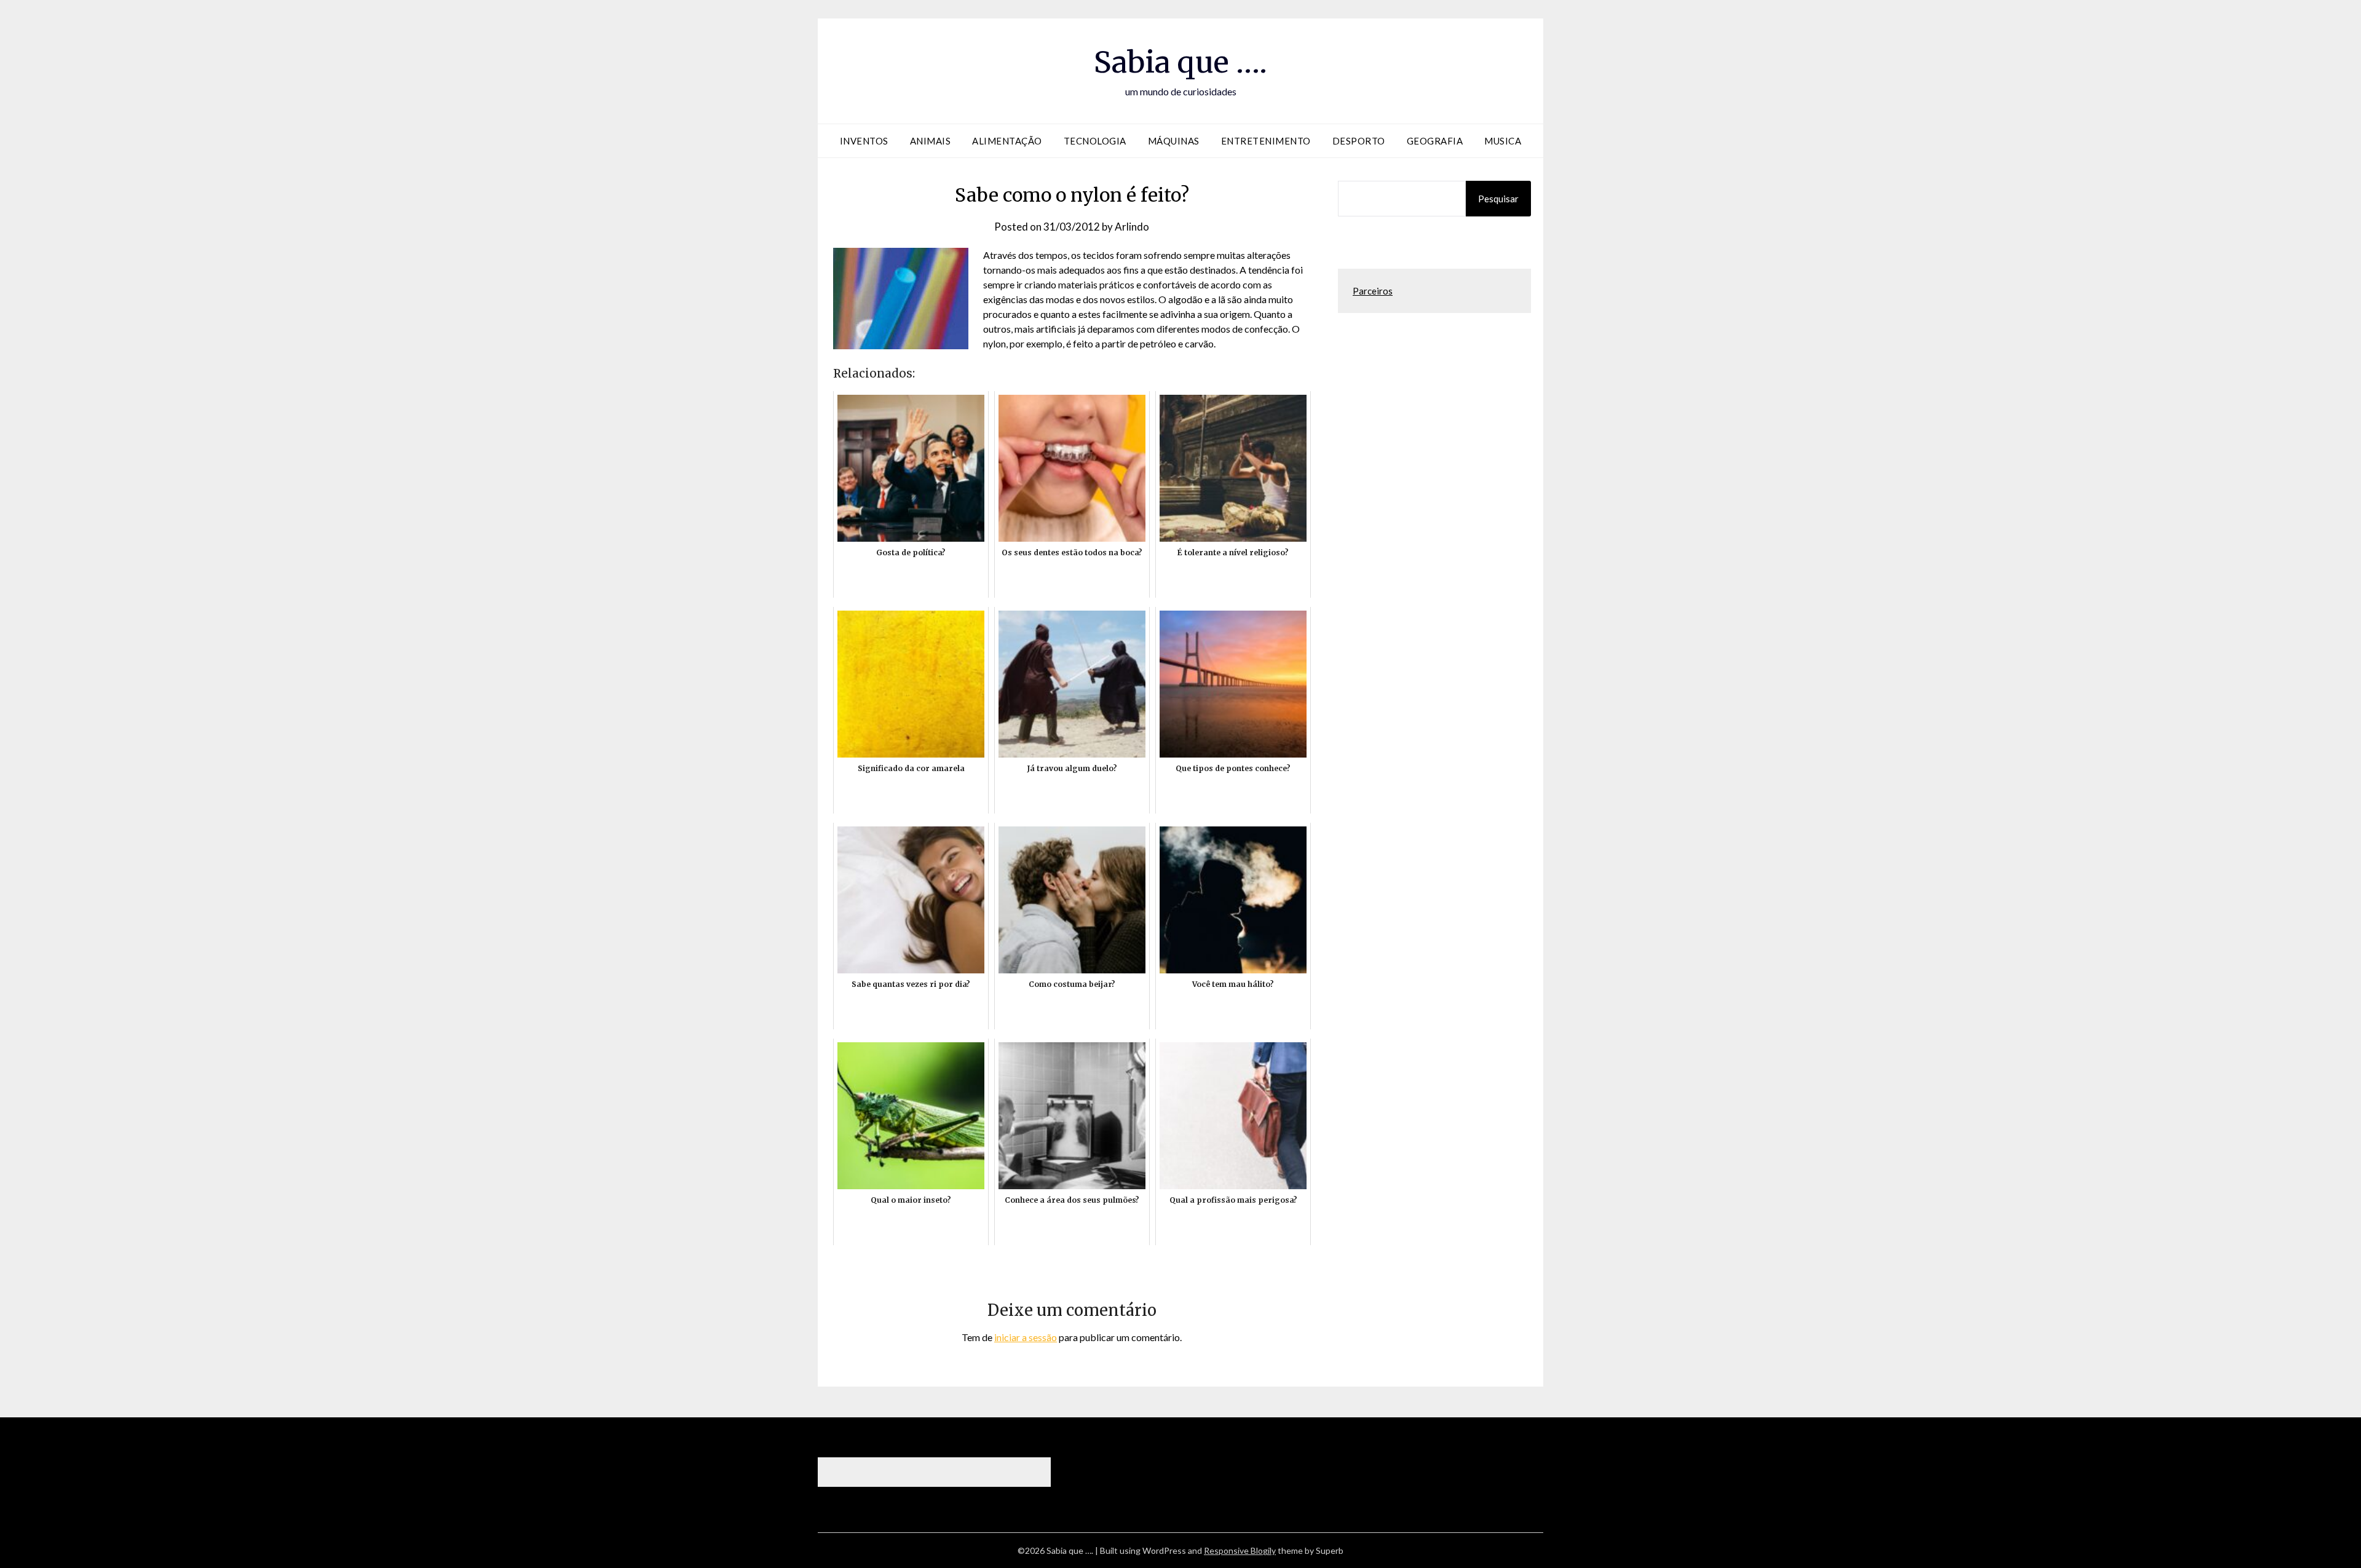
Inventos (864, 141)
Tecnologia (1095, 141)
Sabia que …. (1180, 62)
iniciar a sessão (1026, 1337)
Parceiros (1373, 291)
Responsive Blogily (1240, 1550)
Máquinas (1174, 141)
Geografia (1435, 141)
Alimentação (1007, 141)
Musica (1503, 141)
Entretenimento (1266, 141)
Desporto (1359, 141)
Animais (931, 141)
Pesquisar (1498, 199)
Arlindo (1132, 227)
